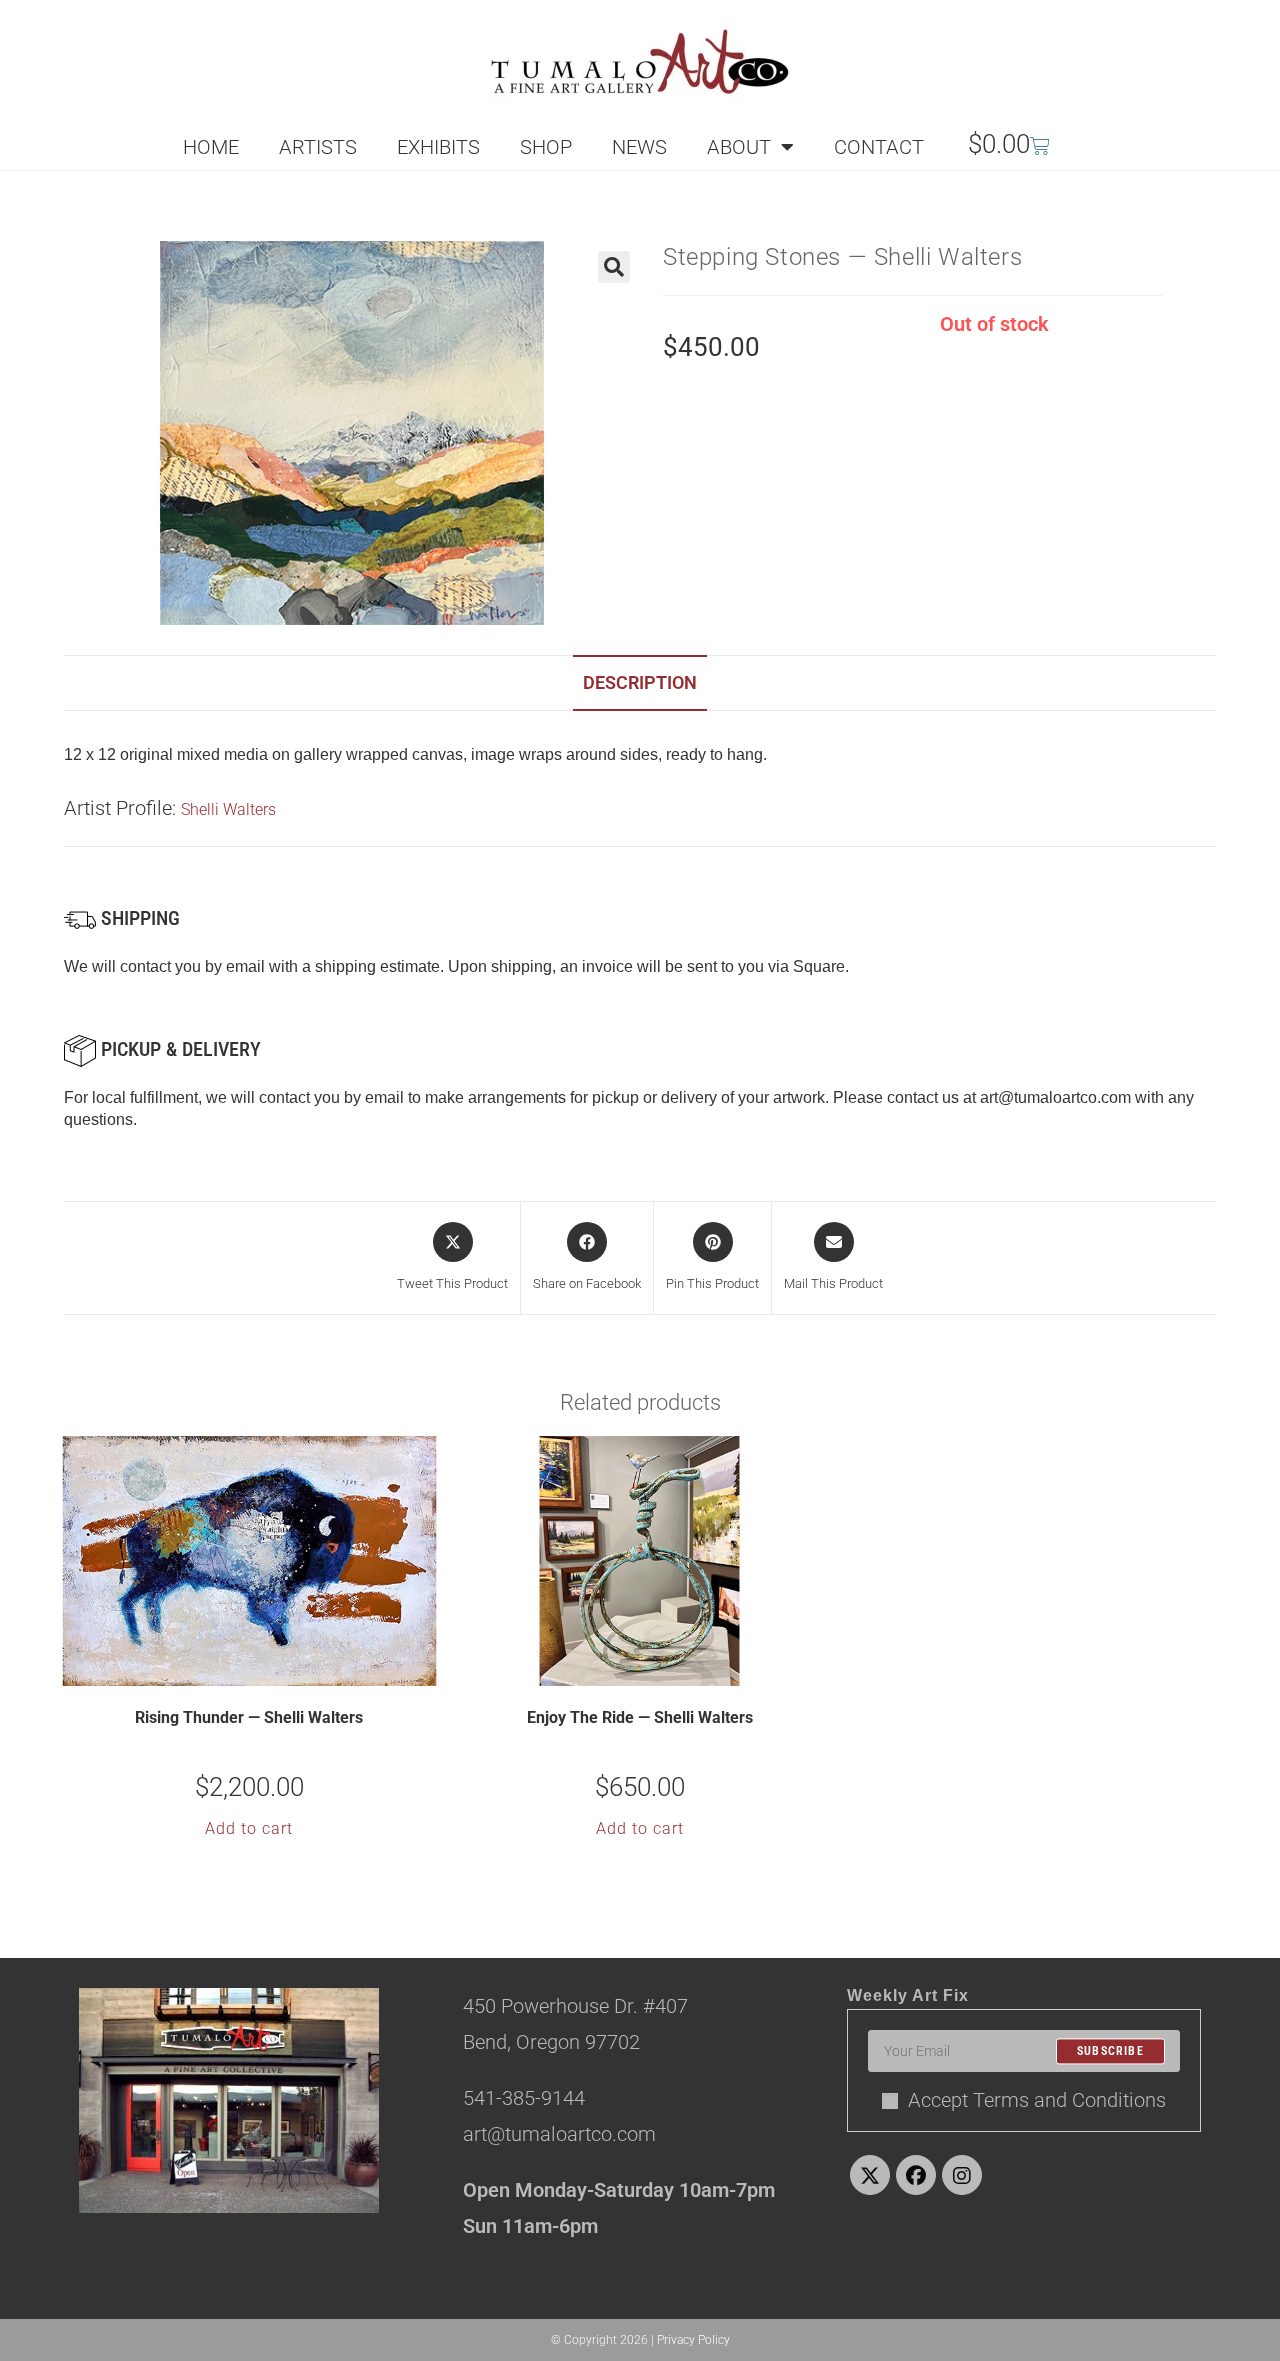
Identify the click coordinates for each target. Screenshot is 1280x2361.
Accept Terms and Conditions (1037, 2100)
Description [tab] (640, 682)
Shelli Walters (228, 809)
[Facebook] (916, 2175)
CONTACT (879, 147)
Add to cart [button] (249, 1828)
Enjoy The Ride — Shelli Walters (640, 1717)
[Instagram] (962, 2175)
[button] (614, 267)
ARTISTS (318, 147)
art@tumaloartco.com (1055, 1097)
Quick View (262, 1669)
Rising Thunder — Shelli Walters (249, 1717)
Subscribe (1110, 2051)
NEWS (639, 147)
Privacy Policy (693, 2340)
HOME (211, 147)
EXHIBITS (438, 147)
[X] (870, 2175)
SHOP (546, 147)
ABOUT (739, 147)
